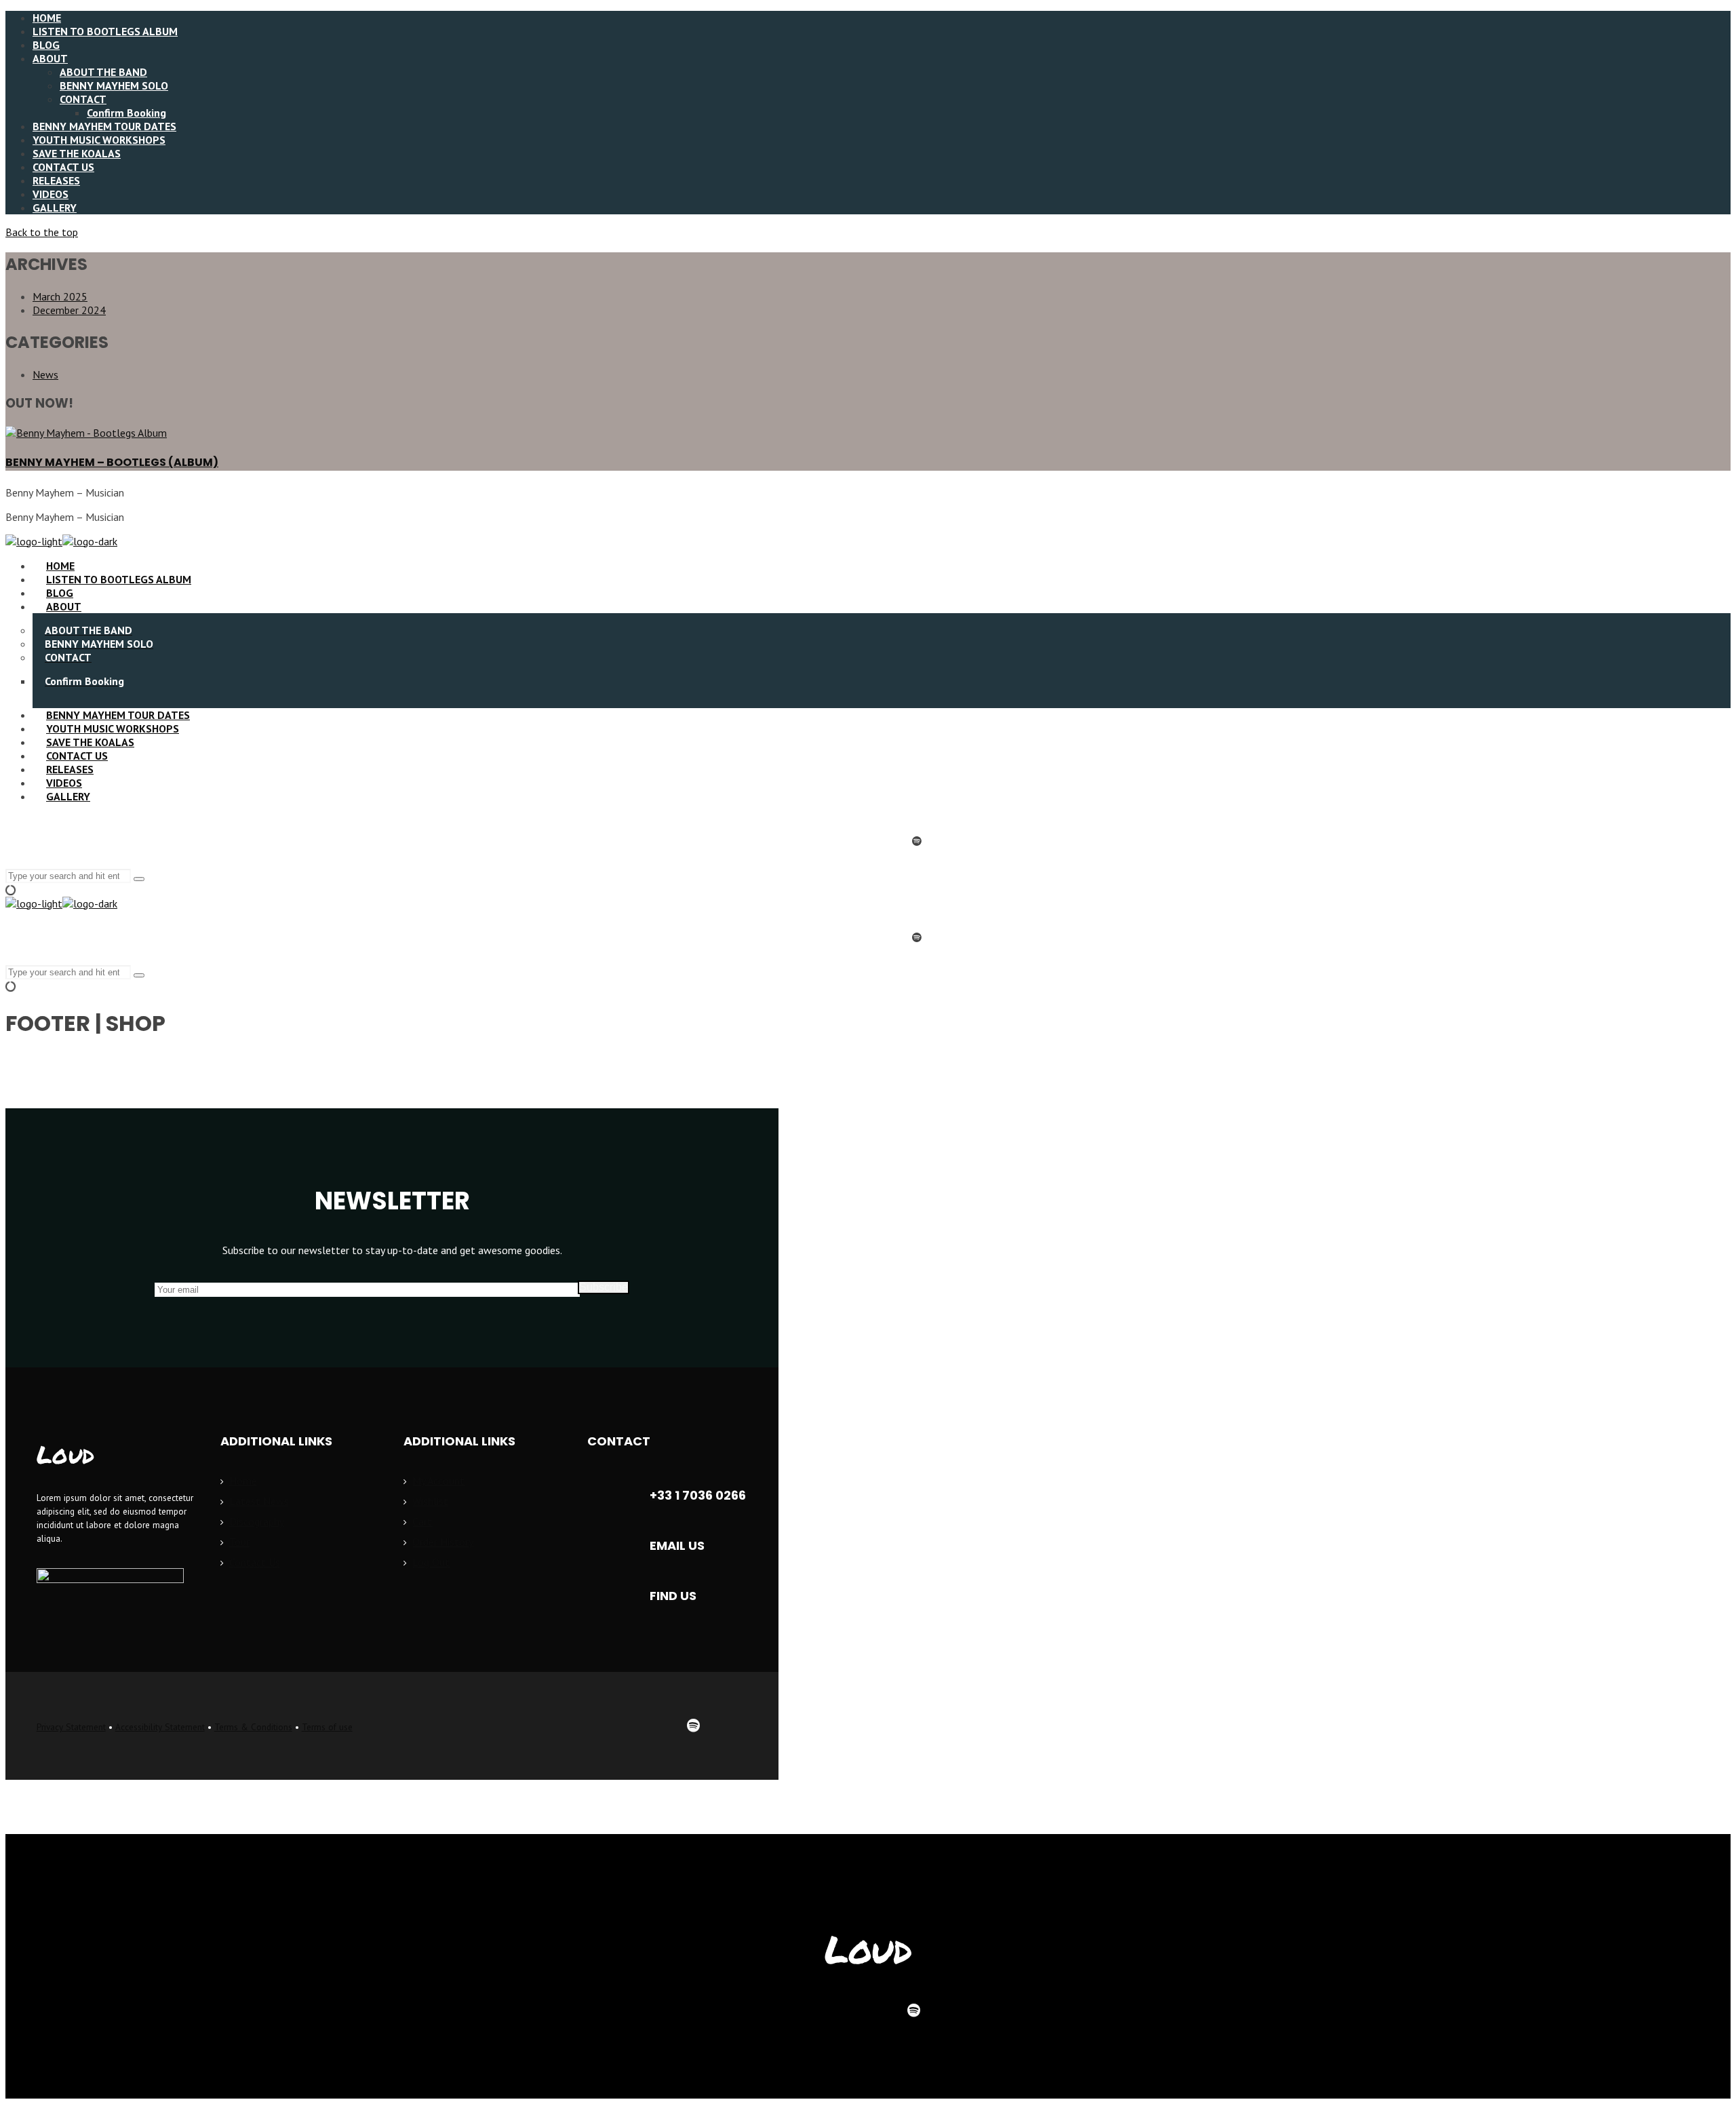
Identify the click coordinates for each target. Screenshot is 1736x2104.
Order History (443, 1542)
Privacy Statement (71, 1727)
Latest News (259, 1501)
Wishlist (430, 1501)
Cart (422, 1521)
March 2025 (60, 296)
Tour (239, 1542)
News (45, 374)
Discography (257, 1521)
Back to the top (42, 232)
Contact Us (255, 1562)
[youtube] (884, 841)
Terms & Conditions (253, 1727)
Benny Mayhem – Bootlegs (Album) (112, 462)
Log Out (431, 1562)
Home (243, 1481)
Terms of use (327, 1727)
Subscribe (604, 1287)
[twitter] (548, 1726)
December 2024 (69, 310)
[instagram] (852, 841)
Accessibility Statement (160, 1727)
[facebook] (819, 841)
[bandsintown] (730, 1726)
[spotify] (917, 841)
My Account (438, 1481)
